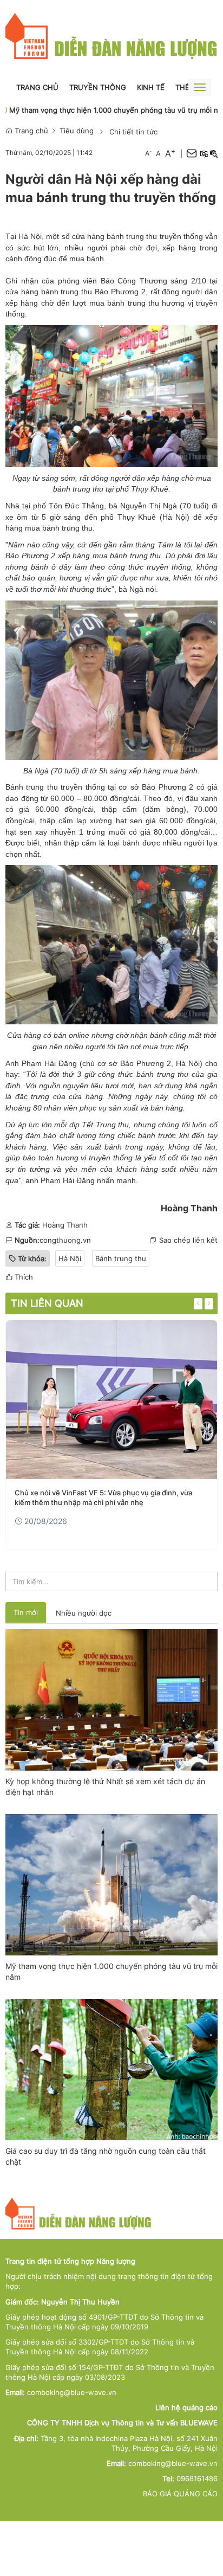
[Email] (192, 153)
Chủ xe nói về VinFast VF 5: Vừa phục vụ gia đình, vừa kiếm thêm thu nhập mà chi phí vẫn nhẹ (103, 1497)
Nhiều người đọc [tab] (84, 1613)
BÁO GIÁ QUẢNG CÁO (180, 2494)
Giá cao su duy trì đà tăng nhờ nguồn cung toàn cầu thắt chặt (106, 2156)
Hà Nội (175, 517)
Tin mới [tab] (26, 1612)
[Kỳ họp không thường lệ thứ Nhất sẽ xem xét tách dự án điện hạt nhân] (111, 1699)
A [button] (148, 153)
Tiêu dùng (77, 131)
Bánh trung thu (121, 1258)
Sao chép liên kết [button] (188, 1240)
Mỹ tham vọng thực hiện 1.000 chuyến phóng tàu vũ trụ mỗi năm (111, 1971)
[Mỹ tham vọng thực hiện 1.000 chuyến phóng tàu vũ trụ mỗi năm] (111, 1884)
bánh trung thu (133, 303)
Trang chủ (37, 87)
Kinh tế (151, 87)
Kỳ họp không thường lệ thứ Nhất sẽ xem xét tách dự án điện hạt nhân (105, 1787)
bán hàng (167, 1108)
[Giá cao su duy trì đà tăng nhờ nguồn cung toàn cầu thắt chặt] (111, 2069)
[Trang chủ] (111, 36)
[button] (204, 153)
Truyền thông (98, 87)
